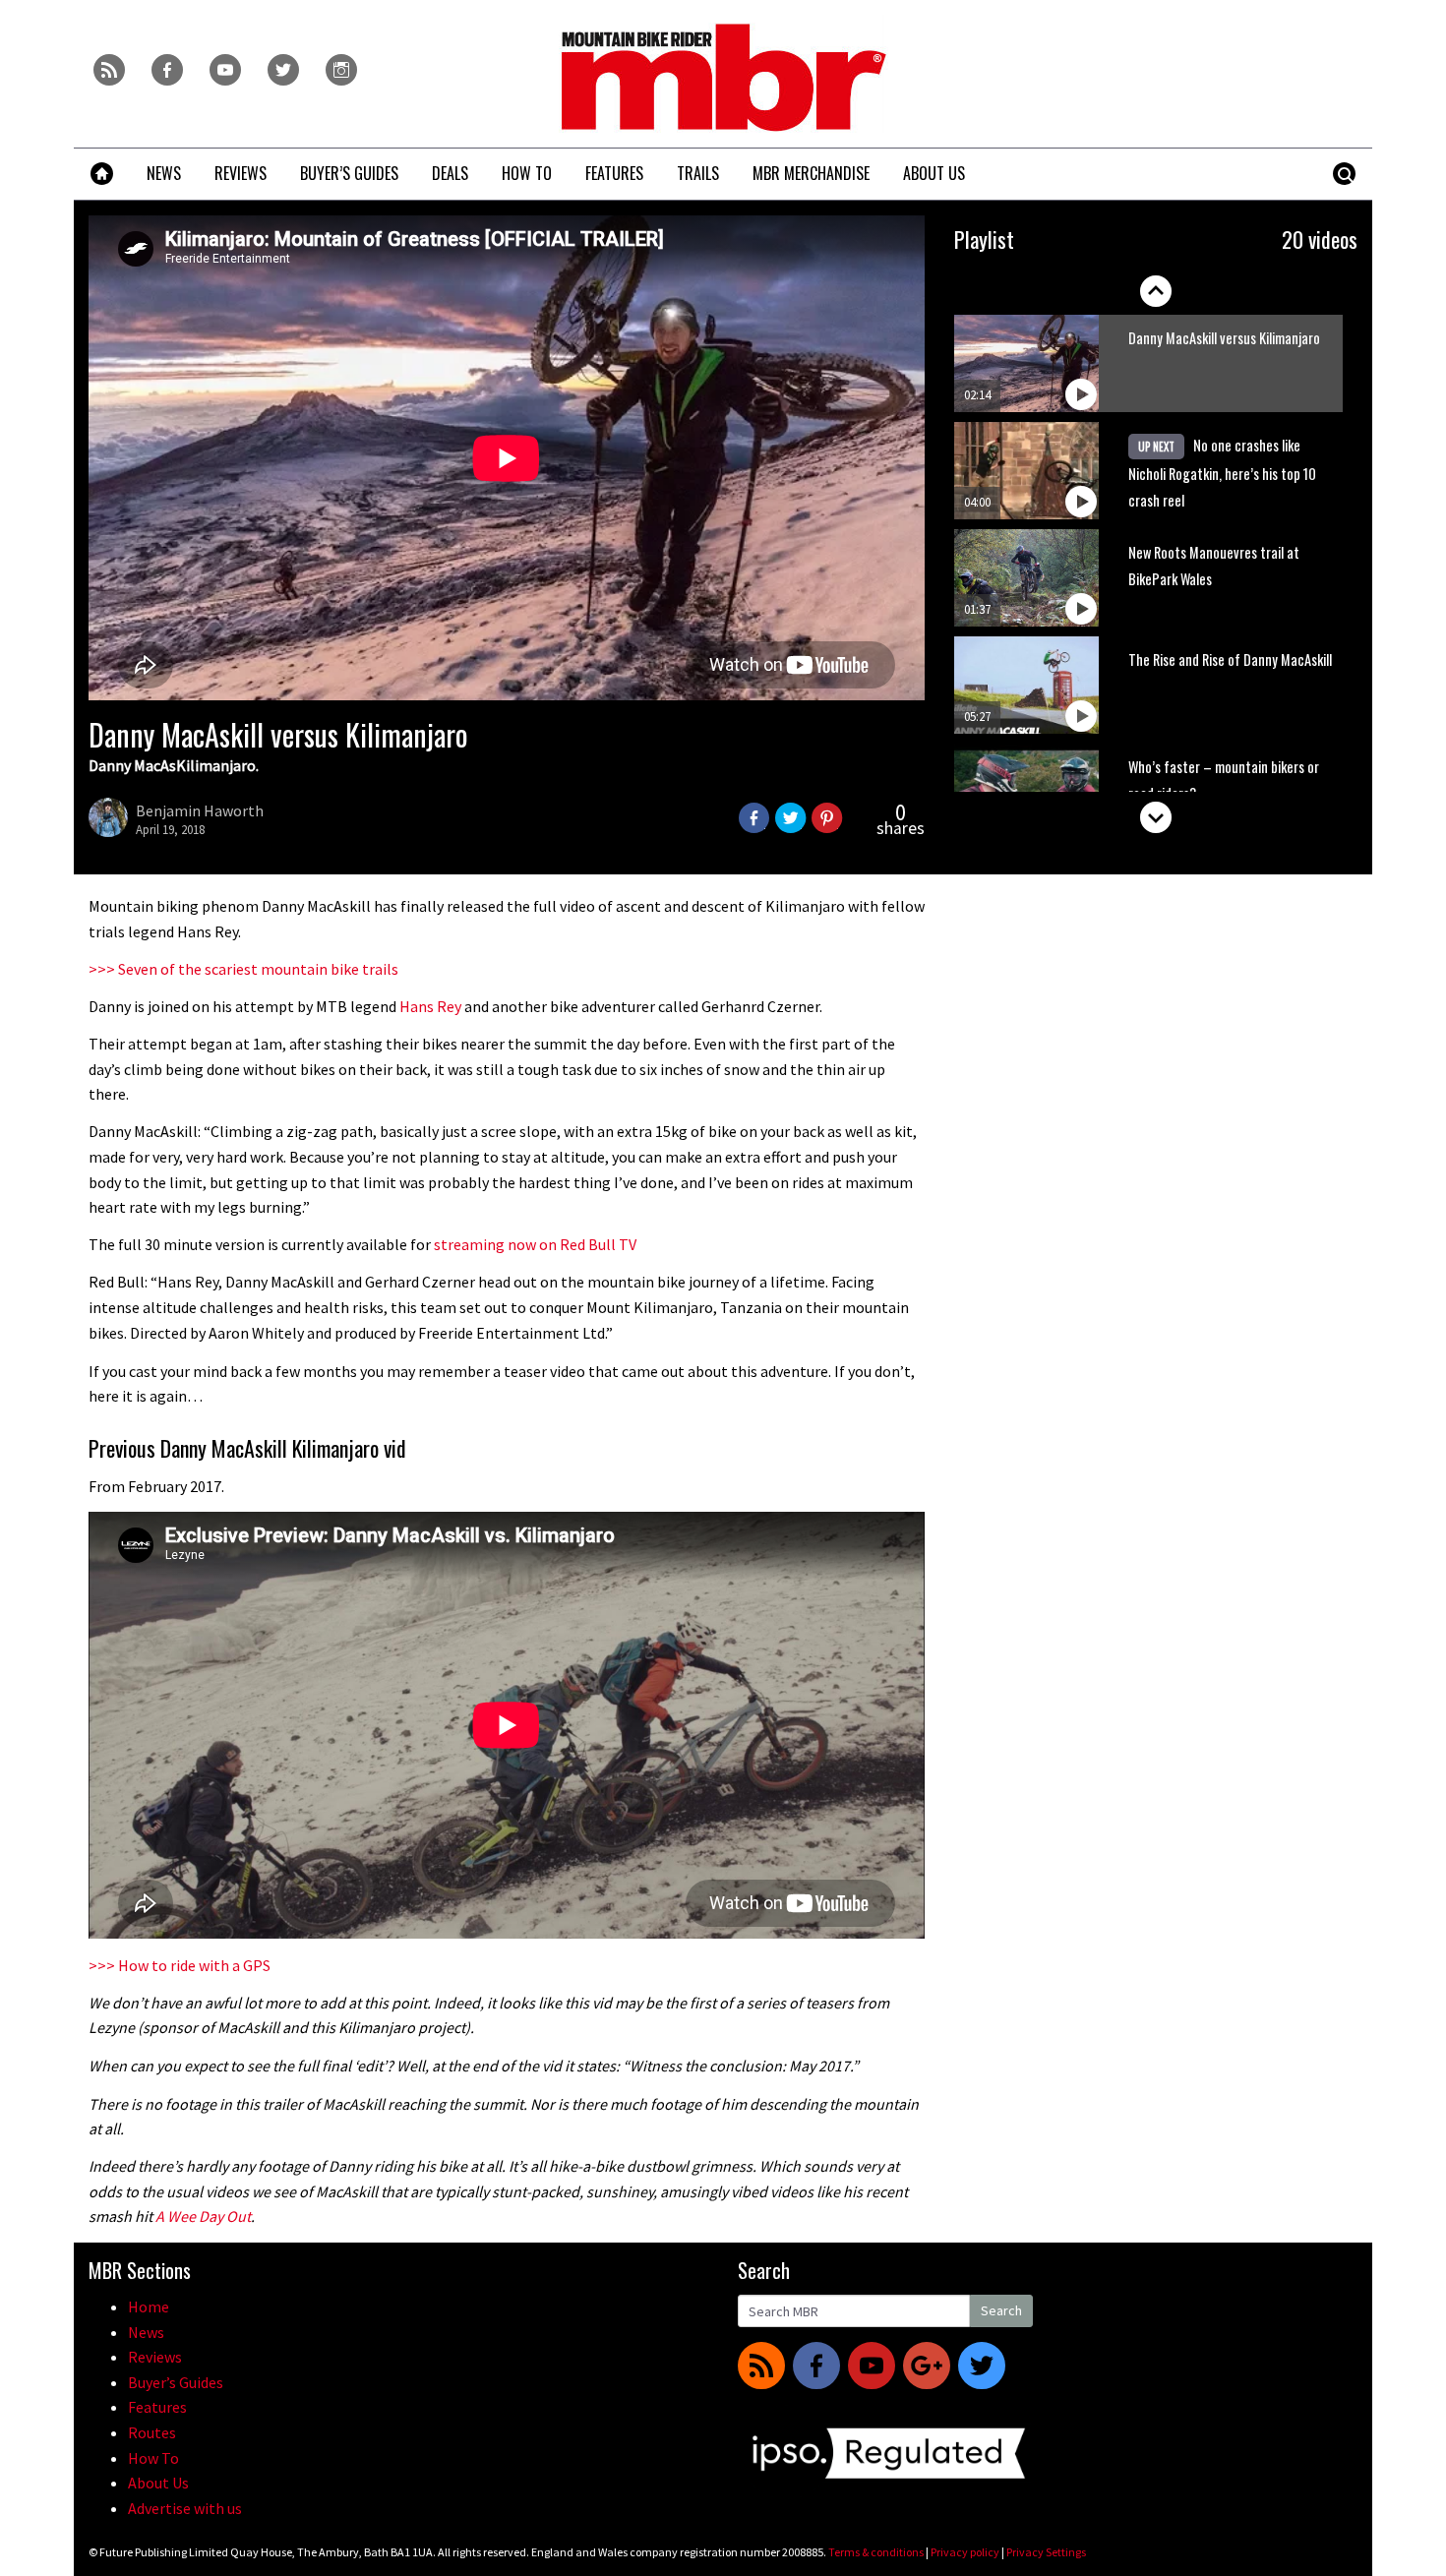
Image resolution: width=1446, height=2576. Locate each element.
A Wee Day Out (203, 2216)
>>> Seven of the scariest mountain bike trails (243, 969)
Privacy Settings (1046, 2552)
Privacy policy (965, 2552)
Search (1001, 2310)
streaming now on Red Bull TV (535, 1244)
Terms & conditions (876, 2552)
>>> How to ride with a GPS (180, 1965)
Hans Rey (430, 1006)
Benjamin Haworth (200, 810)
